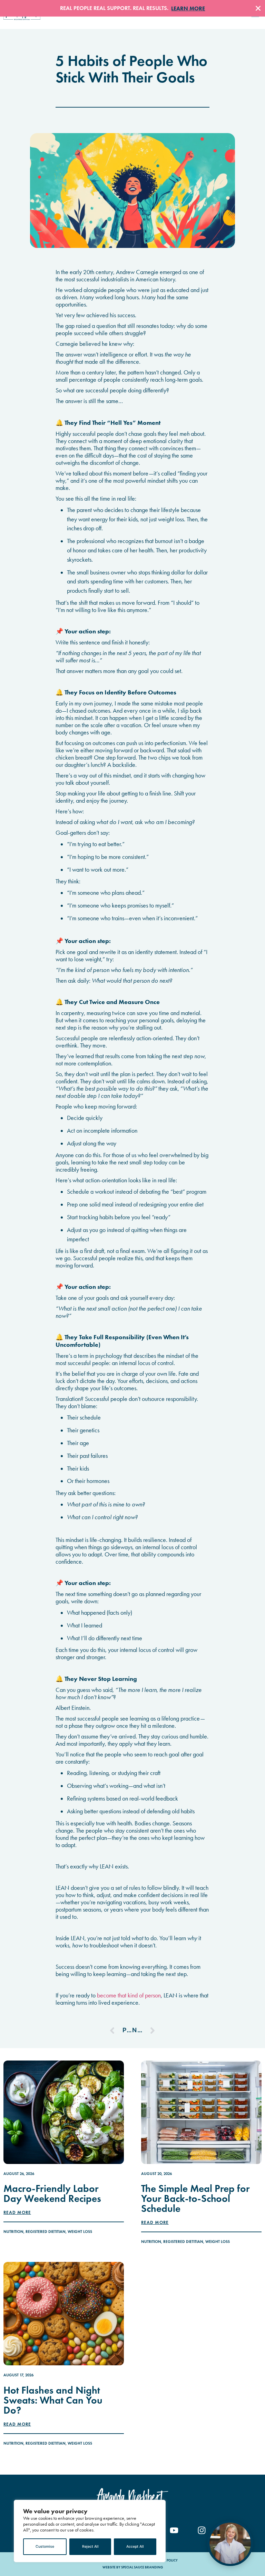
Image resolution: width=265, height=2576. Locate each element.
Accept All (135, 2547)
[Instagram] (202, 2530)
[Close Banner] (258, 8)
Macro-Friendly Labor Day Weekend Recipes (52, 2193)
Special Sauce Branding (142, 2567)
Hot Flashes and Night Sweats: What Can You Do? (53, 2400)
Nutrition (13, 2232)
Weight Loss (80, 2232)
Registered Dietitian (46, 2232)
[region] (90, 2531)
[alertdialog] (132, 8)
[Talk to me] (230, 2543)
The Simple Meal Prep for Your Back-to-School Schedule (195, 2199)
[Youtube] (174, 2530)
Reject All (90, 2547)
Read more (17, 2213)
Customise (45, 2547)
